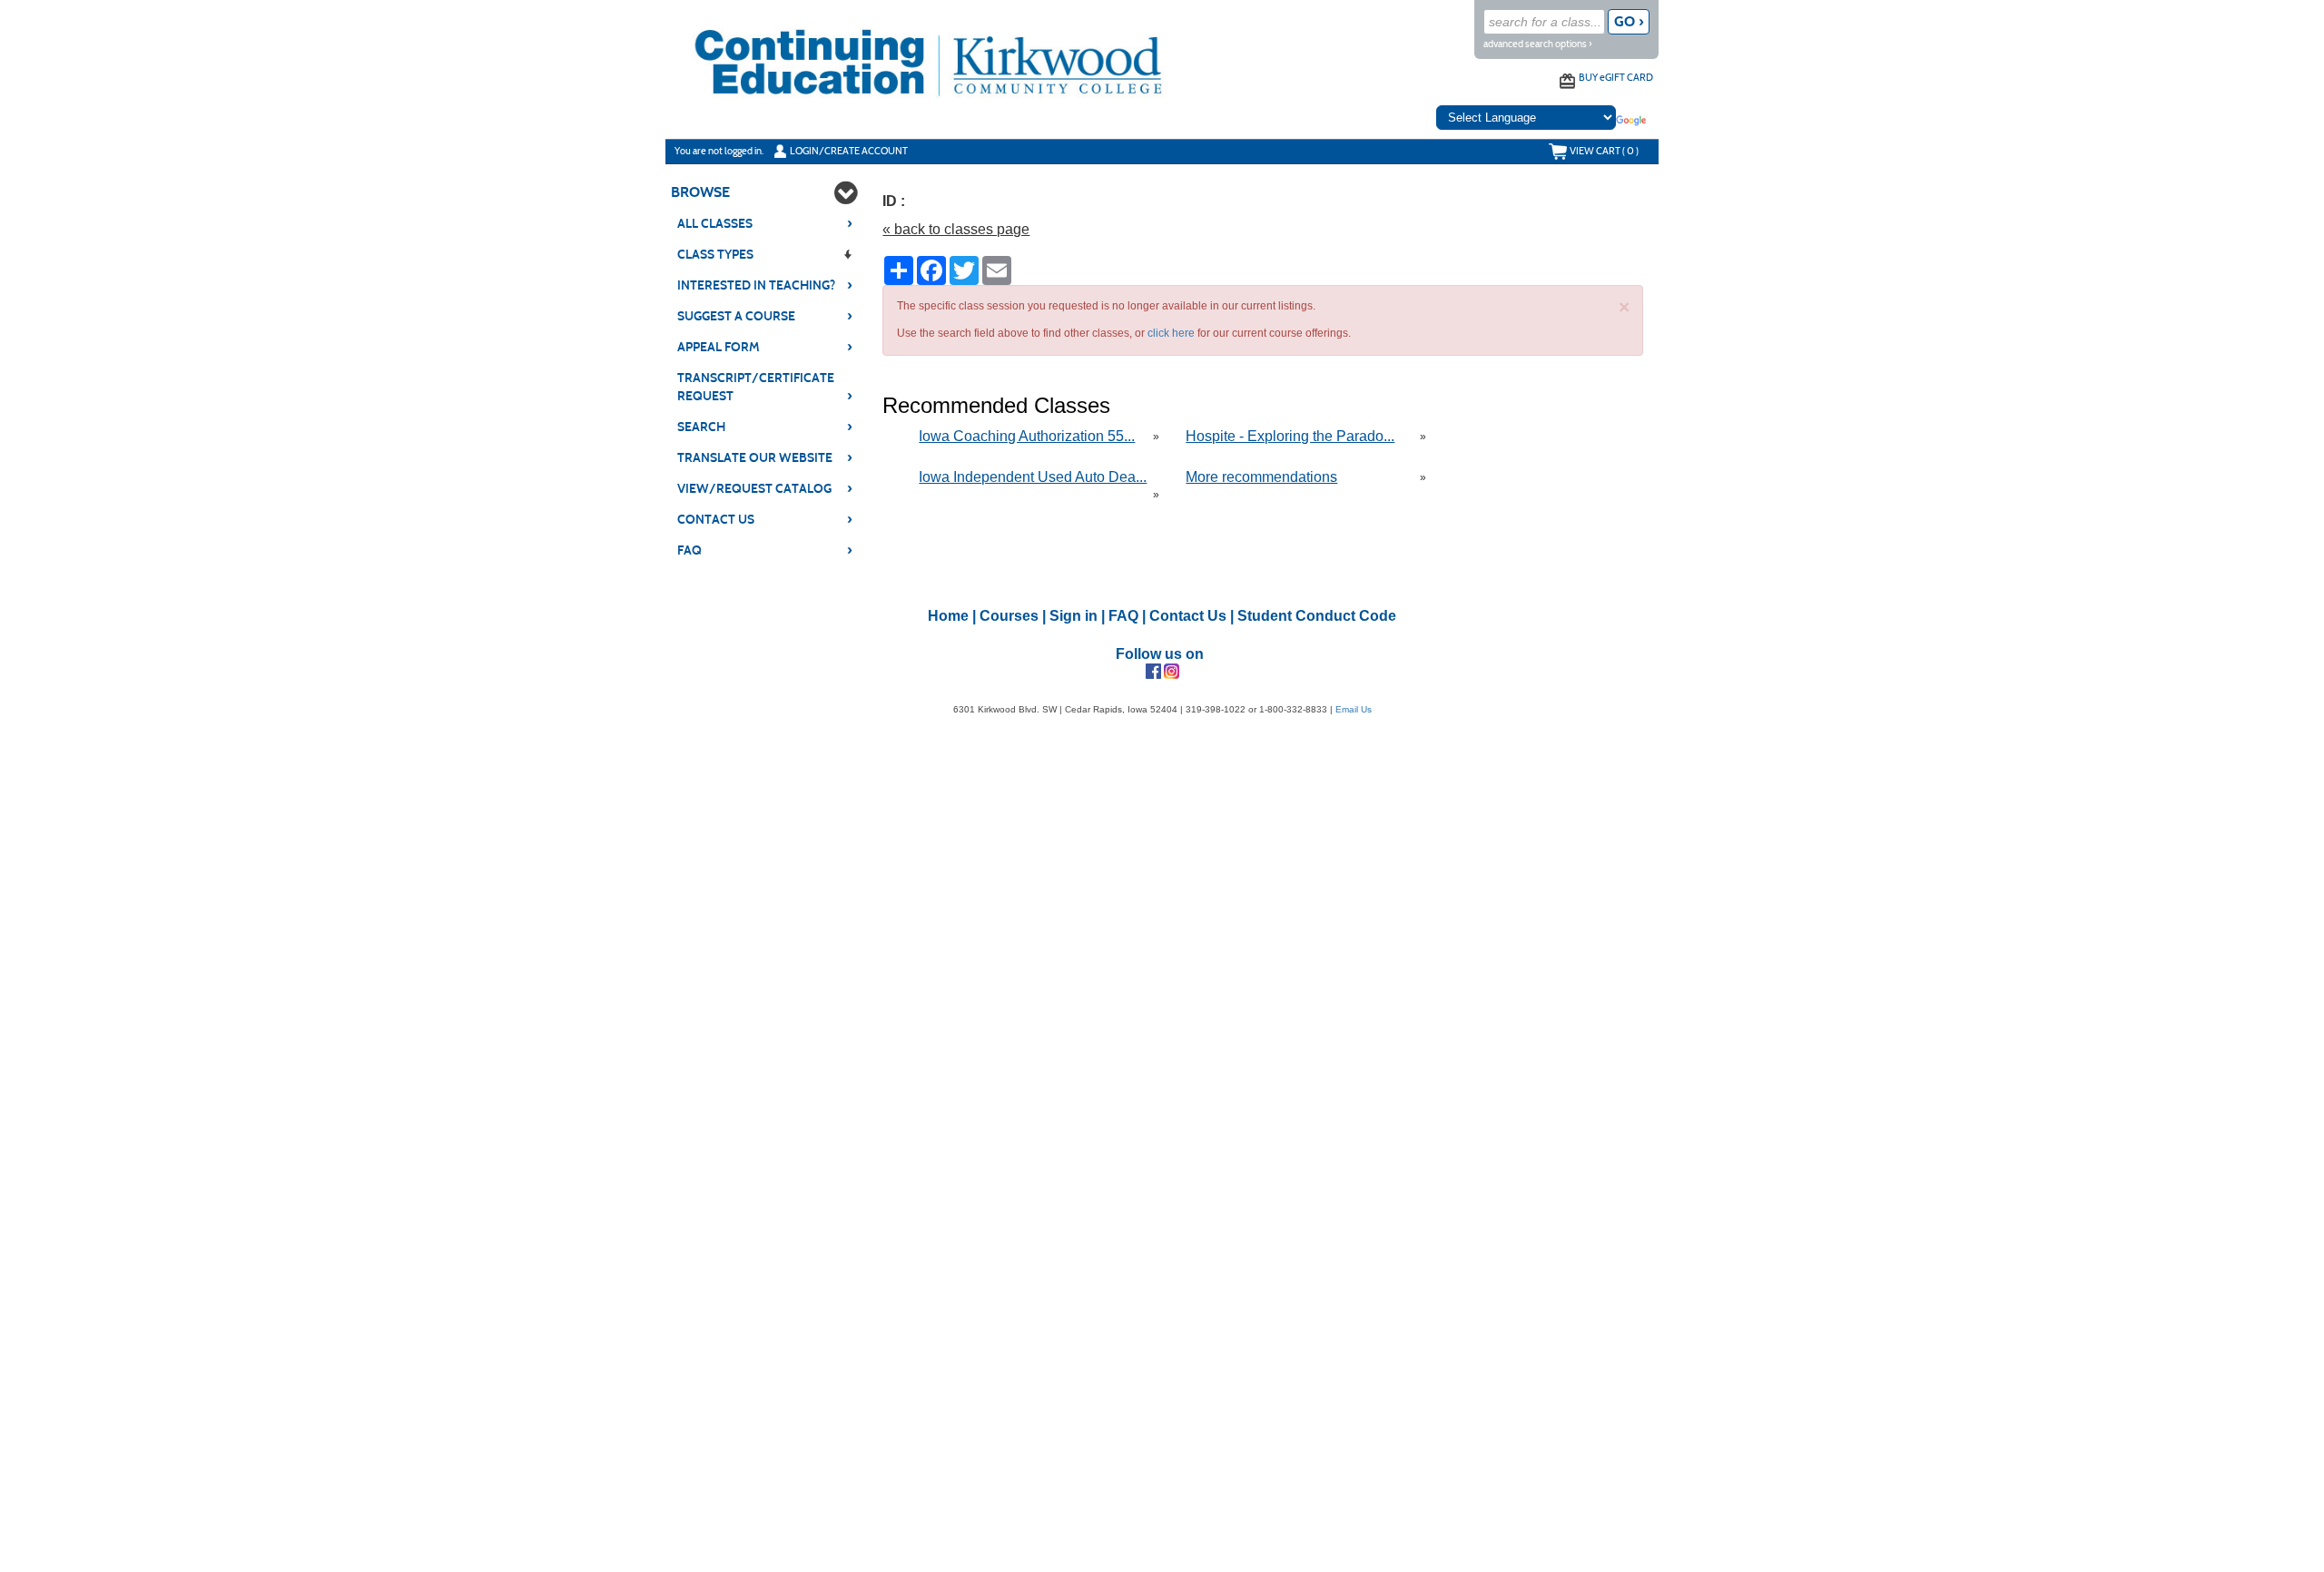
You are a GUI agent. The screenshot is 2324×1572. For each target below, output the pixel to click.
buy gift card (1616, 77)
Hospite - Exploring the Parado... (1290, 436)
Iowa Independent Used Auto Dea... (1033, 477)
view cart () (1604, 151)
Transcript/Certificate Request (765, 387)
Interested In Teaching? (765, 285)
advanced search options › (1538, 44)
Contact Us (765, 519)
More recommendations (1261, 477)
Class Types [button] (715, 255)
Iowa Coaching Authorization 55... (1027, 436)
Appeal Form (765, 347)
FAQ (765, 550)
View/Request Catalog (765, 488)
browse (700, 192)
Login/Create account (849, 151)
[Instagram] (1172, 671)
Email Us (1354, 709)
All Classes (765, 223)
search (765, 427)
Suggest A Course (765, 316)
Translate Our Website (765, 457)
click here (1171, 333)
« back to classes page (956, 229)
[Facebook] (1153, 671)
